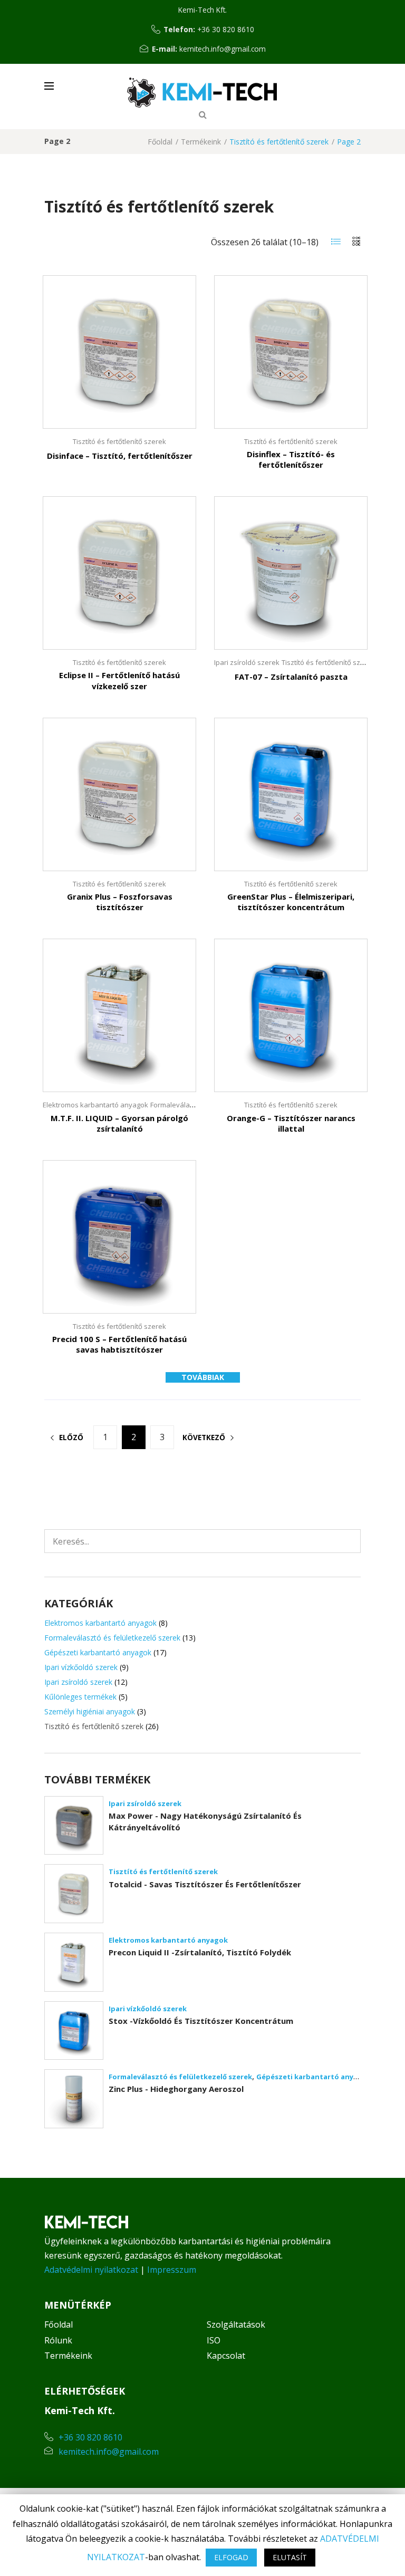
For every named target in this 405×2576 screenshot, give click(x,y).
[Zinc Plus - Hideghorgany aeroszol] (74, 2099)
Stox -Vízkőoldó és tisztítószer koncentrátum (201, 2021)
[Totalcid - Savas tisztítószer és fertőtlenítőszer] (74, 1894)
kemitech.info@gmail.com (223, 49)
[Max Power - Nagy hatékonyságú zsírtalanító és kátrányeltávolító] (74, 1826)
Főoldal (160, 142)
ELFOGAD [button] (231, 2557)
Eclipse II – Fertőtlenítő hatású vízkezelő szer (119, 680)
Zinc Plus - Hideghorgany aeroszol (176, 2089)
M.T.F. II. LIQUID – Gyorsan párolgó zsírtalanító (119, 1123)
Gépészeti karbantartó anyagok (98, 1652)
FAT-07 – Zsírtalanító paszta (291, 677)
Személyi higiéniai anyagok (90, 1711)
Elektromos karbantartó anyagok (95, 1105)
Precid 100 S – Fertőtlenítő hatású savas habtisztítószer (119, 1344)
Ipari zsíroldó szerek (247, 662)
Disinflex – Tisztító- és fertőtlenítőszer (291, 459)
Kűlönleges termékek (80, 1697)
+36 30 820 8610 (226, 29)
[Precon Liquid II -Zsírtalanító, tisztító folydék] (74, 1962)
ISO (214, 2340)
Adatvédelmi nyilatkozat (91, 2270)
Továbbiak (203, 1377)
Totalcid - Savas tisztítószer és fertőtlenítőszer (205, 1884)
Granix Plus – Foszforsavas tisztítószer (120, 902)
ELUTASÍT (290, 2557)
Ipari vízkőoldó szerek (81, 1667)
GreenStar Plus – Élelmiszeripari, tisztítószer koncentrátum (291, 902)
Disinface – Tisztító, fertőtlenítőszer (120, 456)
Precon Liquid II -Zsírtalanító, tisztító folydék (200, 1952)
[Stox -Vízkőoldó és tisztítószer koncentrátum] (74, 2031)
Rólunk (58, 2340)
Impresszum (172, 2270)
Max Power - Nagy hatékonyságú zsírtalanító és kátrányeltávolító (205, 1821)
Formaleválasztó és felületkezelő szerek (112, 1638)
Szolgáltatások (236, 2324)
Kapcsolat (226, 2356)
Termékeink (201, 142)
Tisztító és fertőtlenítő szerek (119, 441)
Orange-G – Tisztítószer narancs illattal (291, 1123)
